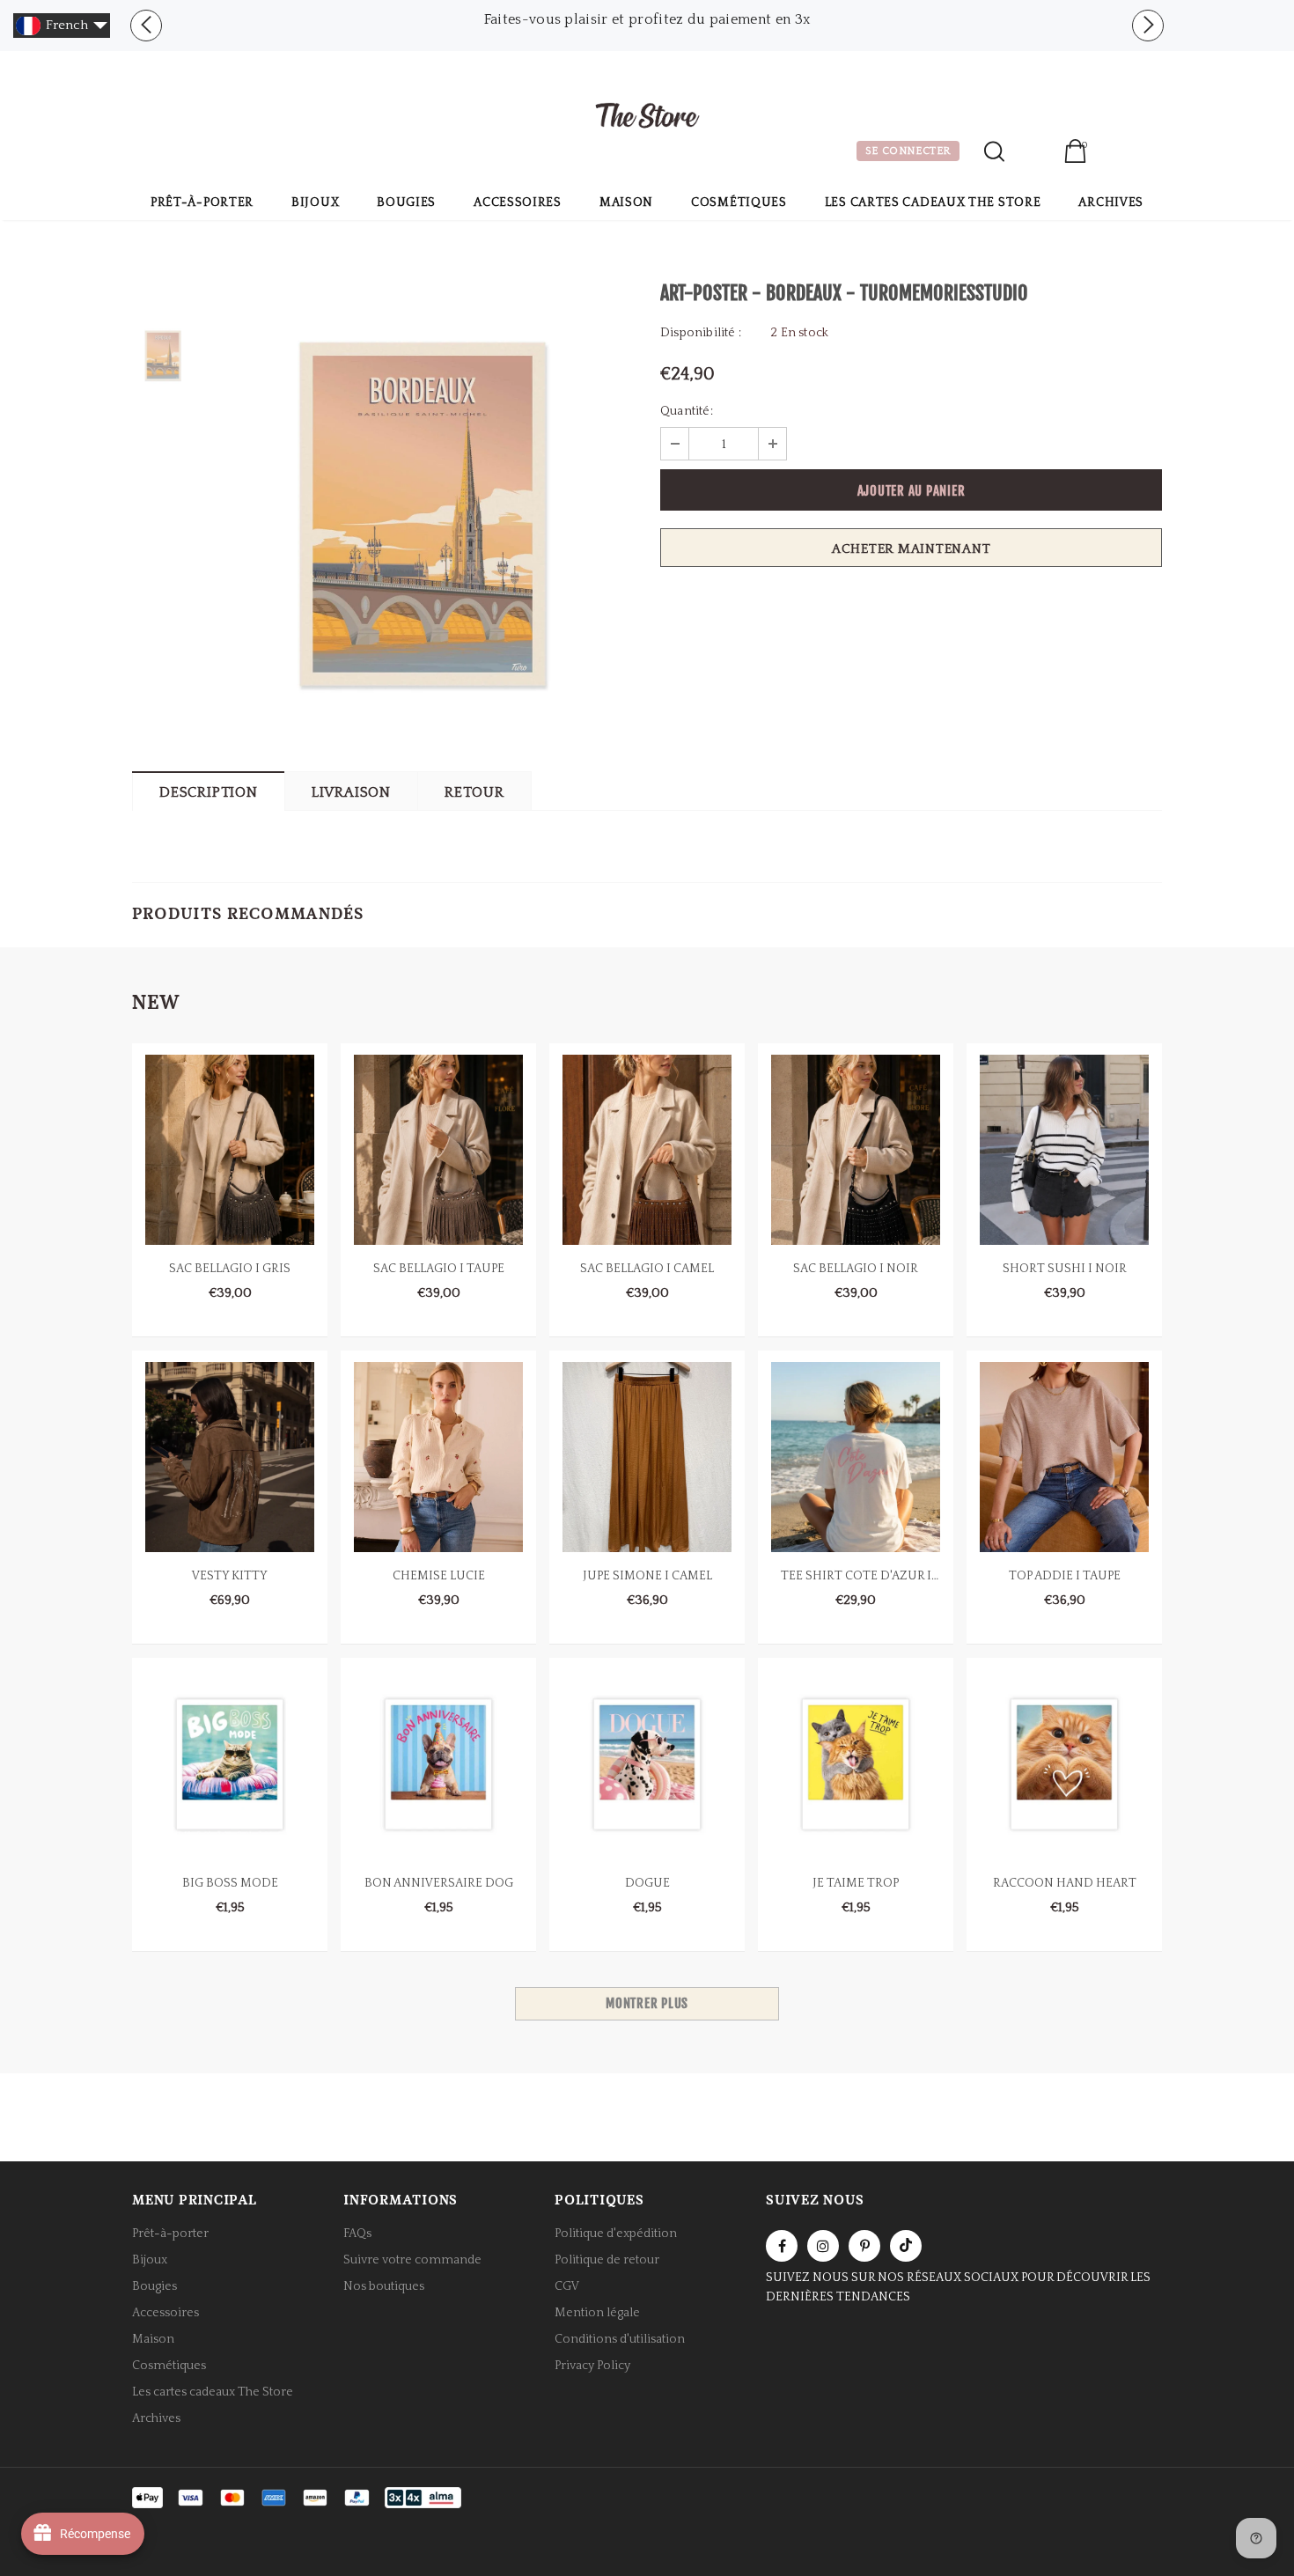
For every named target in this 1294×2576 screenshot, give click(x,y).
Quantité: (687, 411)
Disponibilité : (701, 333)
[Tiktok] (906, 2246)
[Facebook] (782, 2246)
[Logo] (647, 118)
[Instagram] (823, 2246)
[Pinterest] (864, 2246)
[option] (647, 19)
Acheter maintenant (912, 549)
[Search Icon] (994, 151)
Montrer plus (647, 2003)
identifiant (1034, 153)
